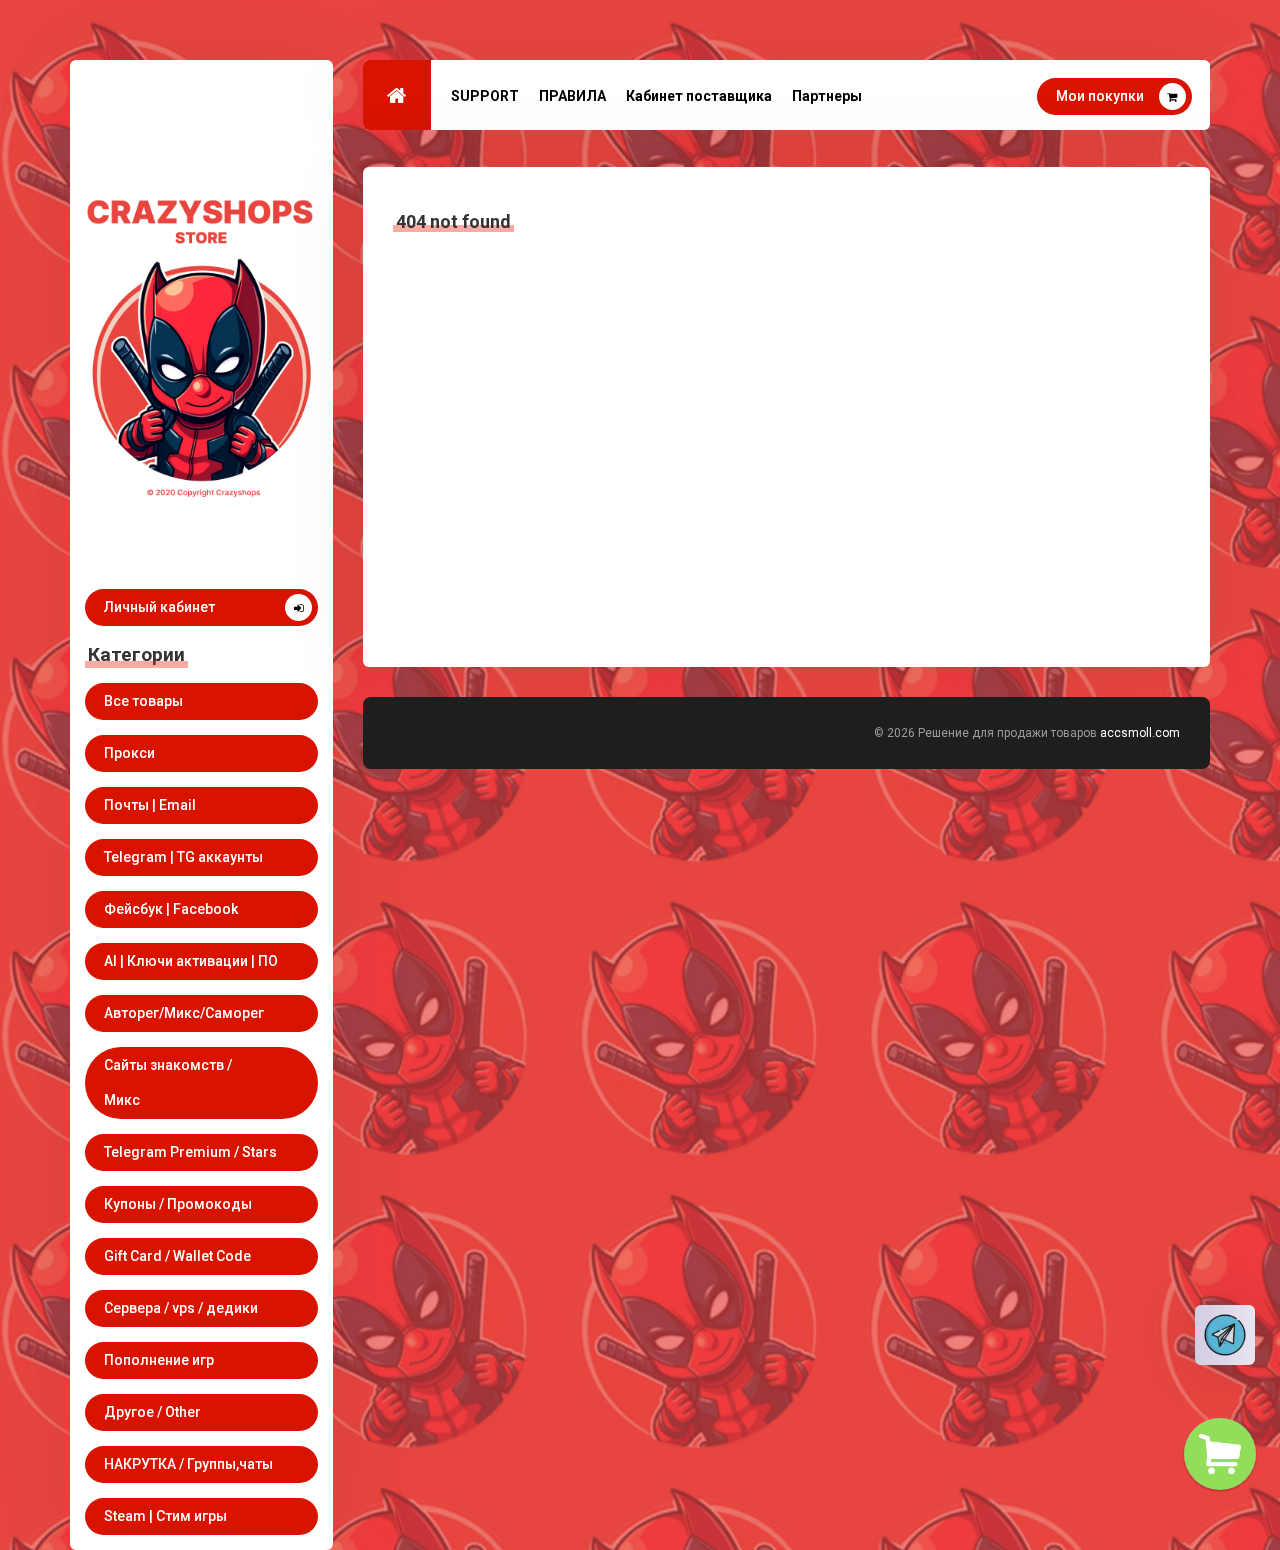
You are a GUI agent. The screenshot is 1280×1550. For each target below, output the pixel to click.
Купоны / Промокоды (178, 1204)
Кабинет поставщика (699, 96)
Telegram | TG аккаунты (183, 857)
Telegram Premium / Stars (190, 1152)
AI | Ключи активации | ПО (191, 961)
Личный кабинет (159, 607)
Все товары (143, 701)
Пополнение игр (159, 1360)
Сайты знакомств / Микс (168, 1082)
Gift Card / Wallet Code (177, 1256)
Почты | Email (150, 805)
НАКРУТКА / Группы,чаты (188, 1464)
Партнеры (827, 96)
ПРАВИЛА (572, 96)
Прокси (129, 753)
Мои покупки (1100, 96)
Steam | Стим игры (165, 1516)
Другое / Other (152, 1412)
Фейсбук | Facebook (171, 909)
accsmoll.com (1140, 733)
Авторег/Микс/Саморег (184, 1013)
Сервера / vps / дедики (181, 1308)
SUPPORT (485, 96)
